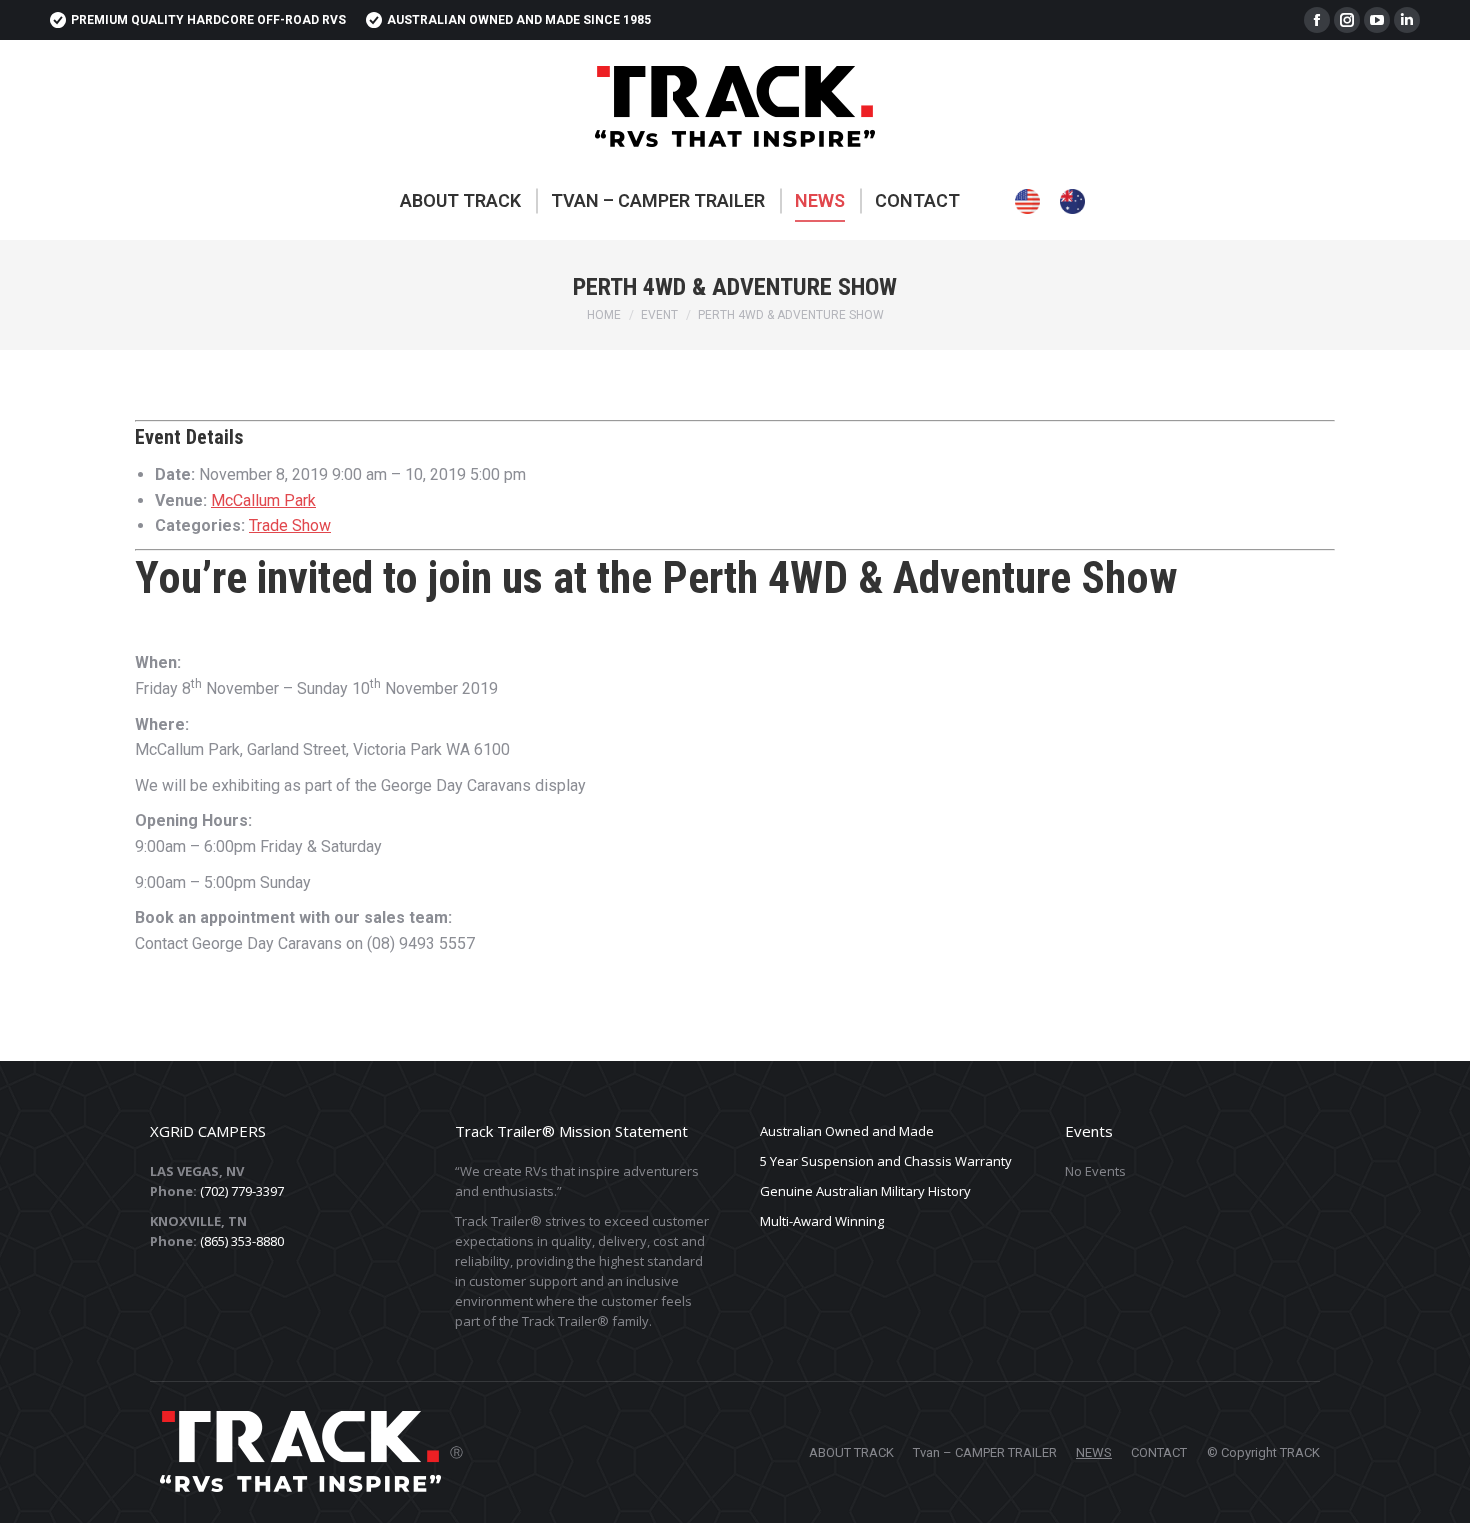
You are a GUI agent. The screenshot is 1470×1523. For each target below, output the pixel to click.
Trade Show (290, 525)
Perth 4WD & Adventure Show (914, 578)
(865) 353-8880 (242, 1241)
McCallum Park (263, 500)
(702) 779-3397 (242, 1191)
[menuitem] (460, 201)
